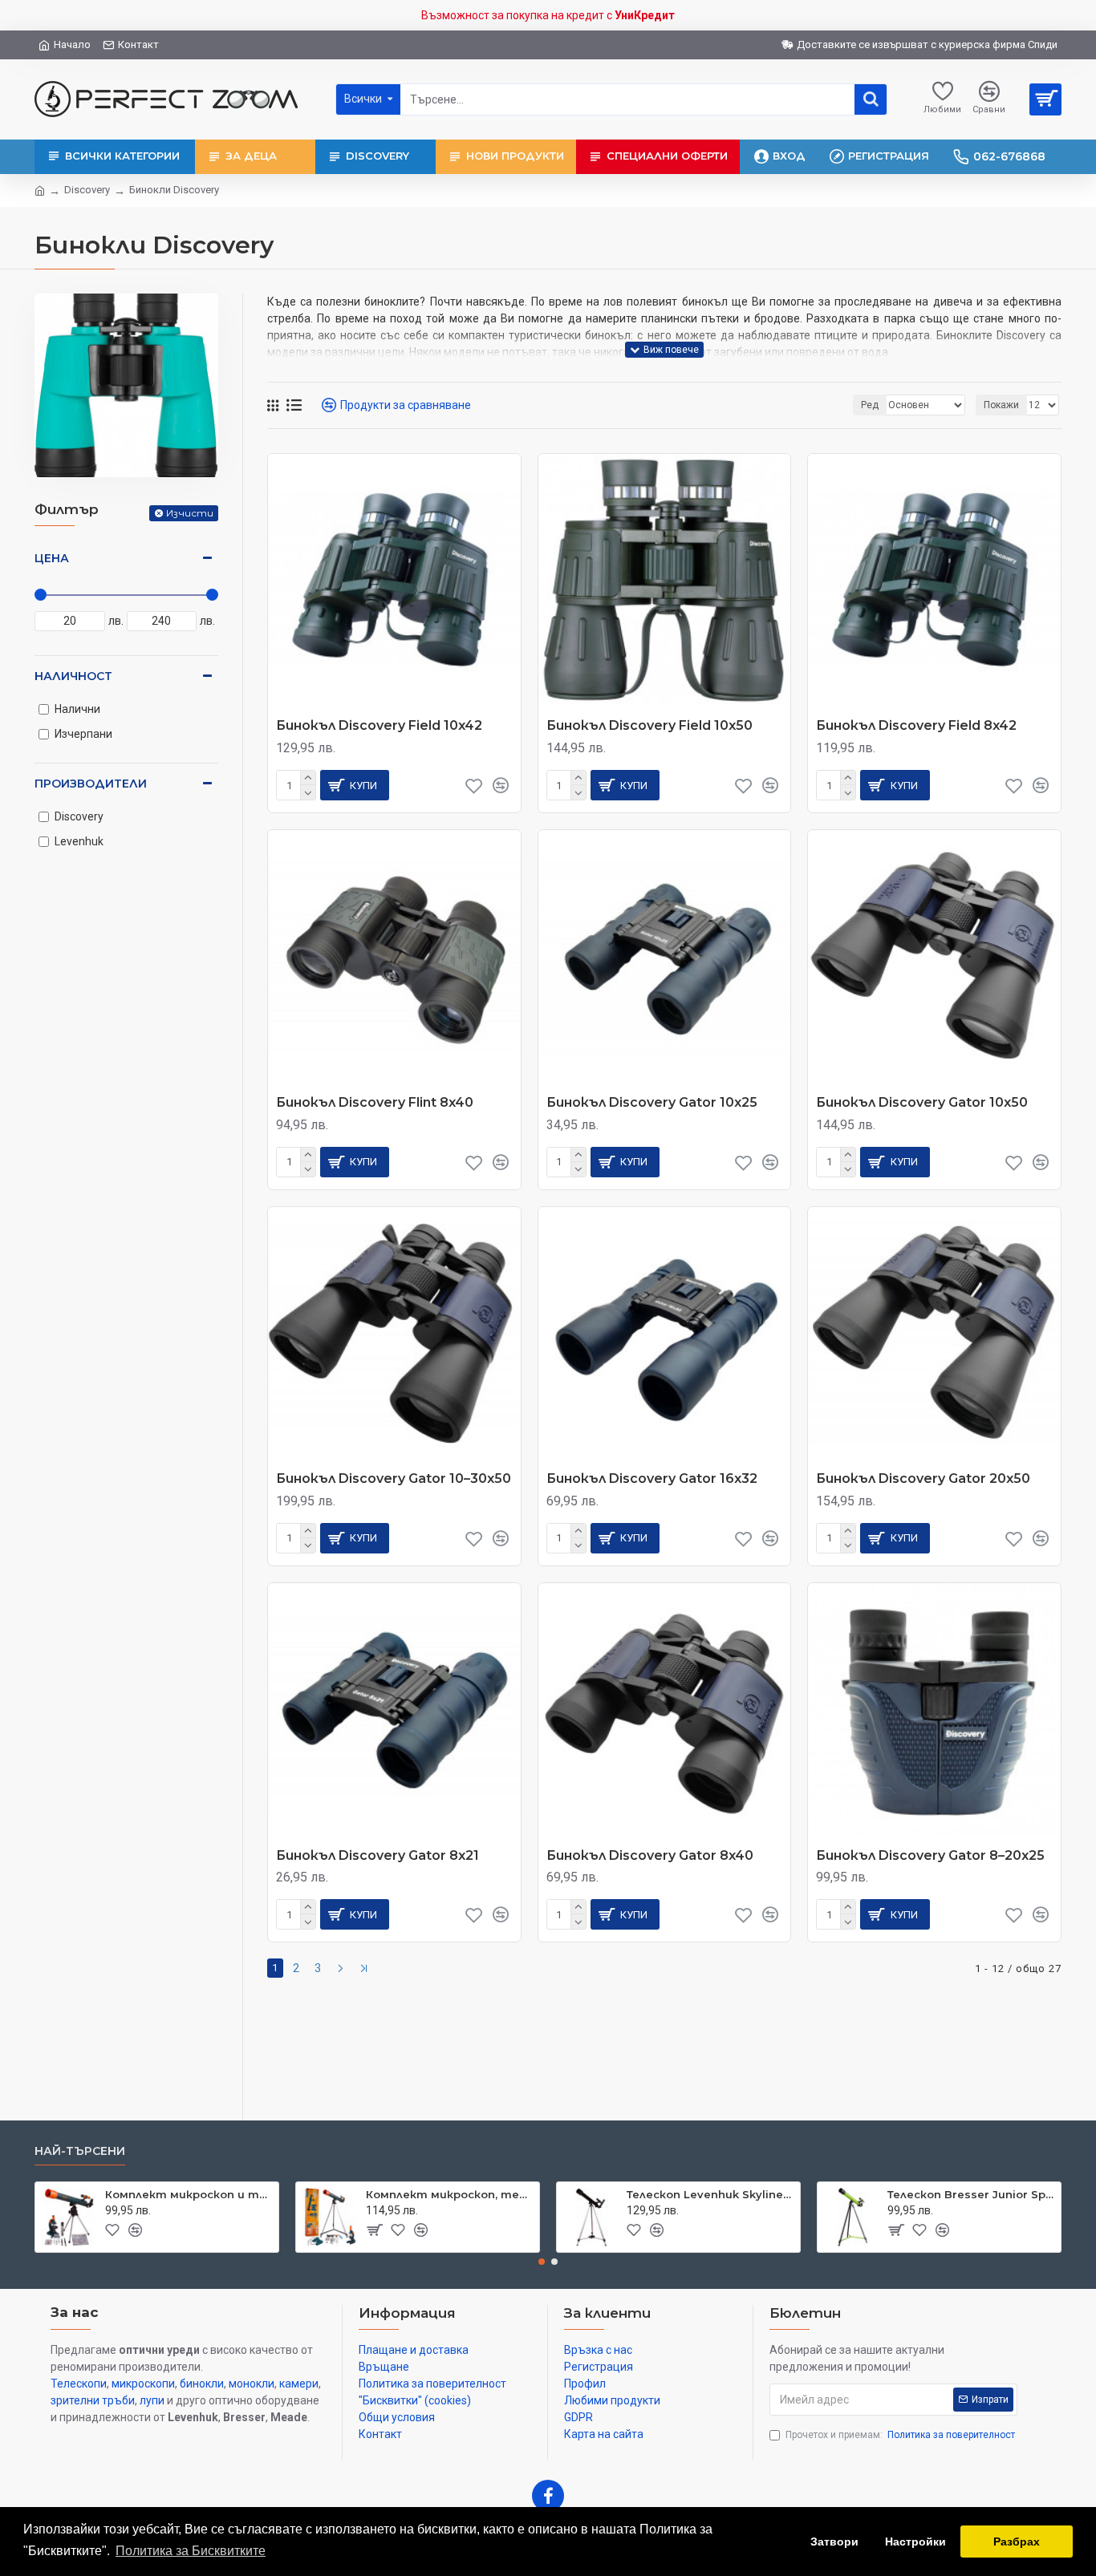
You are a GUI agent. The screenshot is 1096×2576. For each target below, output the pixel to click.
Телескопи (79, 2384)
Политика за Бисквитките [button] (191, 2551)
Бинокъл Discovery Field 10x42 (379, 725)
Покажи (1001, 405)
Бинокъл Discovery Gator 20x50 (923, 1478)
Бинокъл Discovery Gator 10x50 (922, 1102)
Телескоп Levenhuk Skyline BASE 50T (710, 2194)
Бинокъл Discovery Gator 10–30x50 (394, 1478)
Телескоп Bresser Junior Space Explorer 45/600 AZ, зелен (971, 2194)
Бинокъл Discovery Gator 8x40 (650, 1855)
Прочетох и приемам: (900, 2435)
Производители (91, 784)
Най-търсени (80, 2151)
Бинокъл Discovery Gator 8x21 (378, 1855)
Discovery (87, 190)
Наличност (73, 676)
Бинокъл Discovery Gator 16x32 (652, 1478)
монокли (252, 2384)
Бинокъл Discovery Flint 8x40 (375, 1102)
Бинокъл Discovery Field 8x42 (916, 725)
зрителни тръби (93, 2400)
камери (299, 2384)
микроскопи (143, 2384)
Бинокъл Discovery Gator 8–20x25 (930, 1855)
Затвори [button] (834, 2542)
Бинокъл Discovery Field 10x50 (649, 725)
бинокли (202, 2384)
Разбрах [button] (1017, 2542)
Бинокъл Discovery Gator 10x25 (652, 1102)
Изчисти (190, 513)
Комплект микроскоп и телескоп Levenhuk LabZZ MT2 (189, 2194)
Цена (52, 558)
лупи (152, 2400)
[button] (542, 2262)
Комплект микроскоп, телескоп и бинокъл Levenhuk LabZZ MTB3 (450, 2194)
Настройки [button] (915, 2542)
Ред (870, 405)
